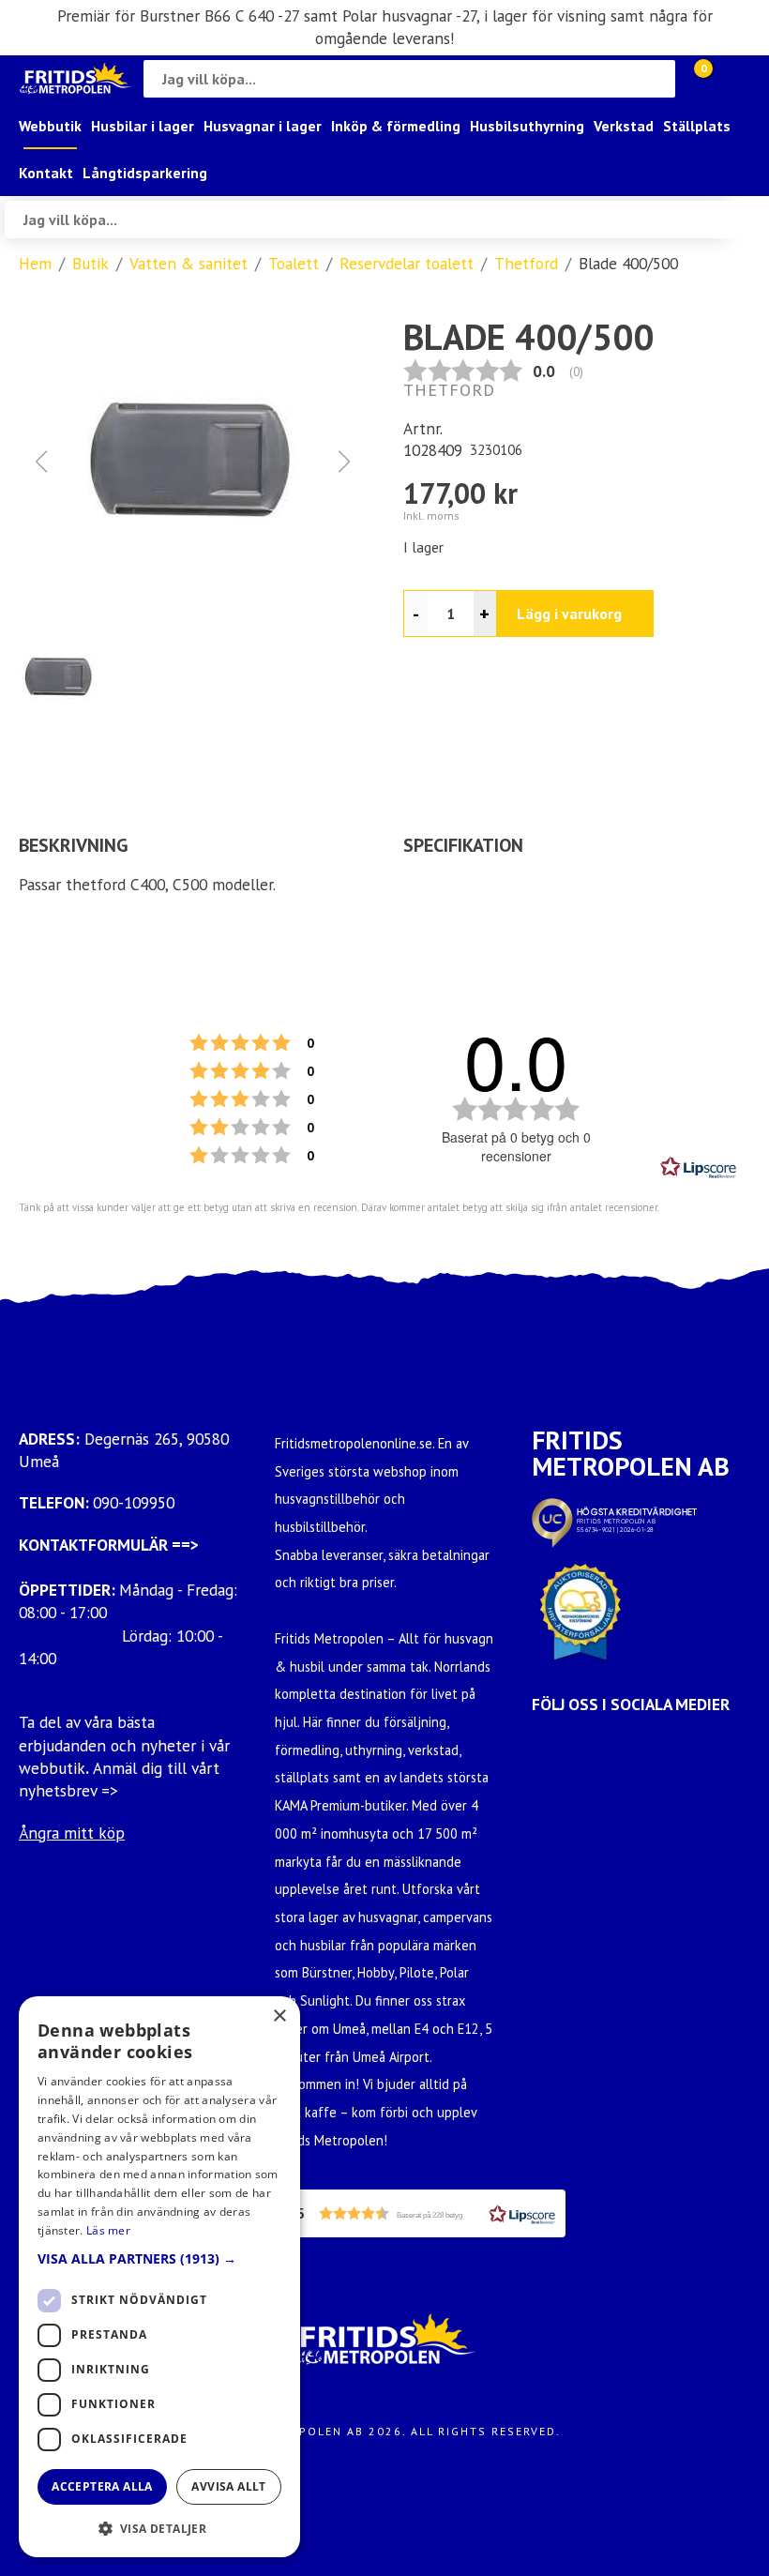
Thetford (526, 263)
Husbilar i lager (143, 126)
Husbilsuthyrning (527, 126)
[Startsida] (76, 78)
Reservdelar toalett (407, 263)
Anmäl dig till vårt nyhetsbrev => (119, 1779)
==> (185, 1545)
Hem (35, 263)
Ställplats (697, 126)
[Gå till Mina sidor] (731, 79)
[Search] (656, 79)
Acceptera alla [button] (102, 2486)
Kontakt (46, 173)
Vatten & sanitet (188, 263)
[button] (192, 462)
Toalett (294, 263)
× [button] (279, 2016)
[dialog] (159, 2277)
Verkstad (624, 126)
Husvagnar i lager (263, 126)
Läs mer (108, 2230)
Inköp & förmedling (396, 126)
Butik (90, 263)
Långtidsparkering (145, 173)
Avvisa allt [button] (228, 2486)
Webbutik (50, 126)
